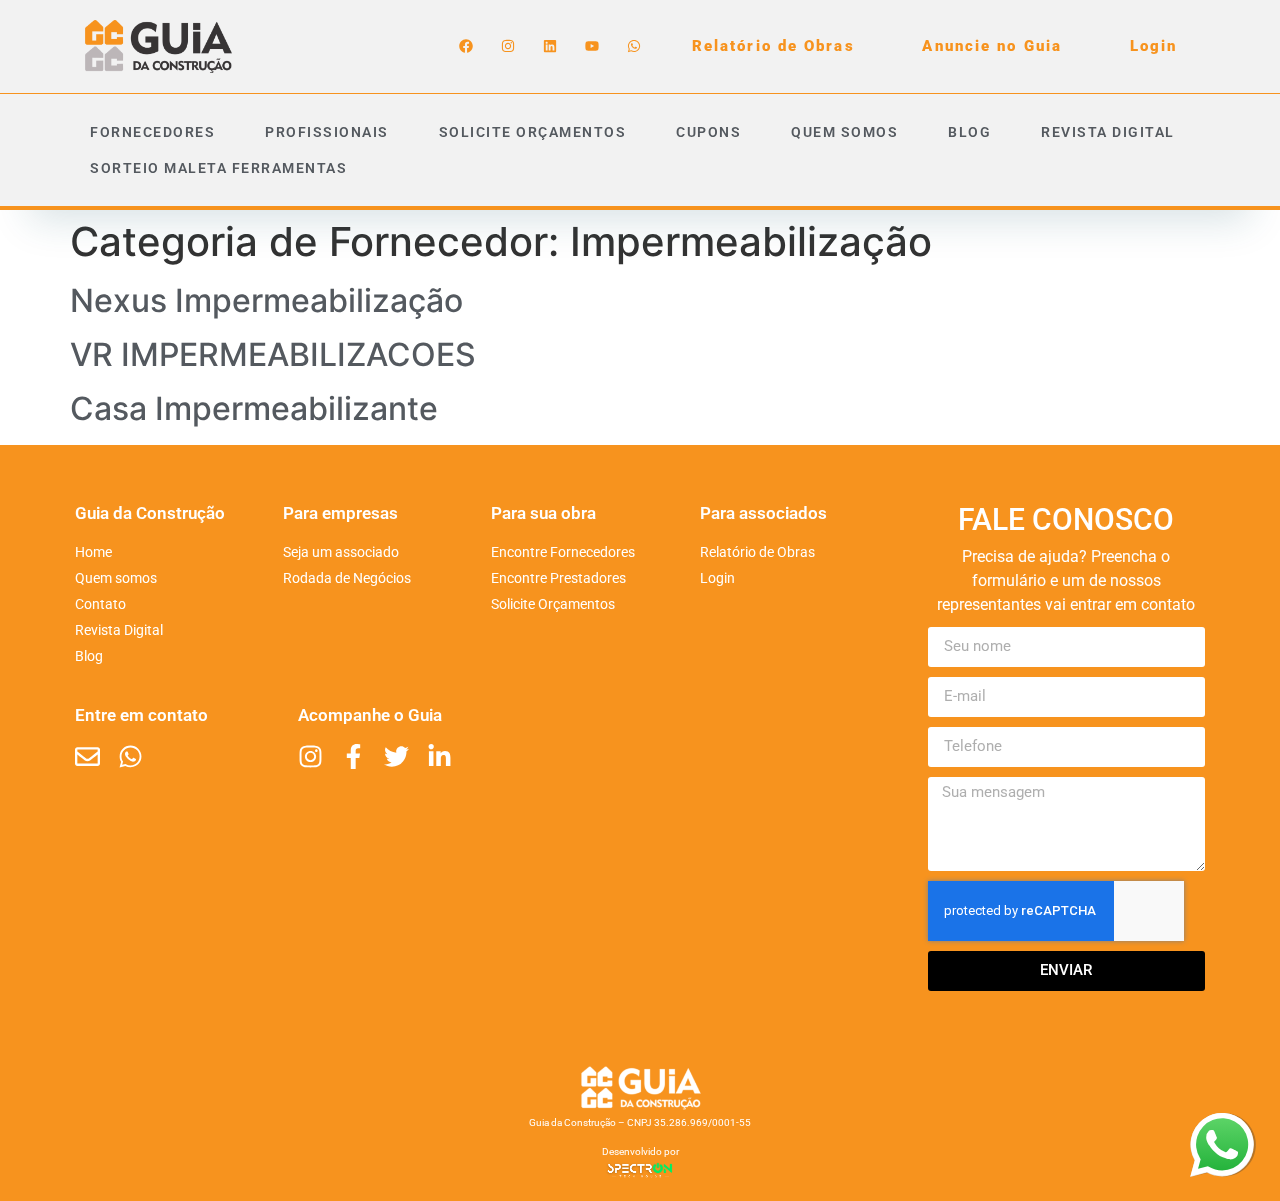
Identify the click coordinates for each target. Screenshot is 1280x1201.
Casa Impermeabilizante (254, 408)
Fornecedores (152, 132)
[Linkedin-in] (439, 756)
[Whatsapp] (634, 46)
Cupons (708, 132)
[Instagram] (508, 46)
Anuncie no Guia (992, 46)
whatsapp (1222, 1125)
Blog (969, 132)
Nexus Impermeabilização (266, 300)
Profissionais (327, 132)
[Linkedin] (550, 46)
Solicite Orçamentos (533, 132)
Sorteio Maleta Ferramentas (218, 168)
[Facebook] (466, 46)
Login (1154, 46)
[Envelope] (87, 756)
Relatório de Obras (773, 46)
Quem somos (844, 132)
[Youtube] (592, 46)
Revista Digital (1108, 132)
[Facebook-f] (353, 756)
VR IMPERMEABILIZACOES (273, 354)
